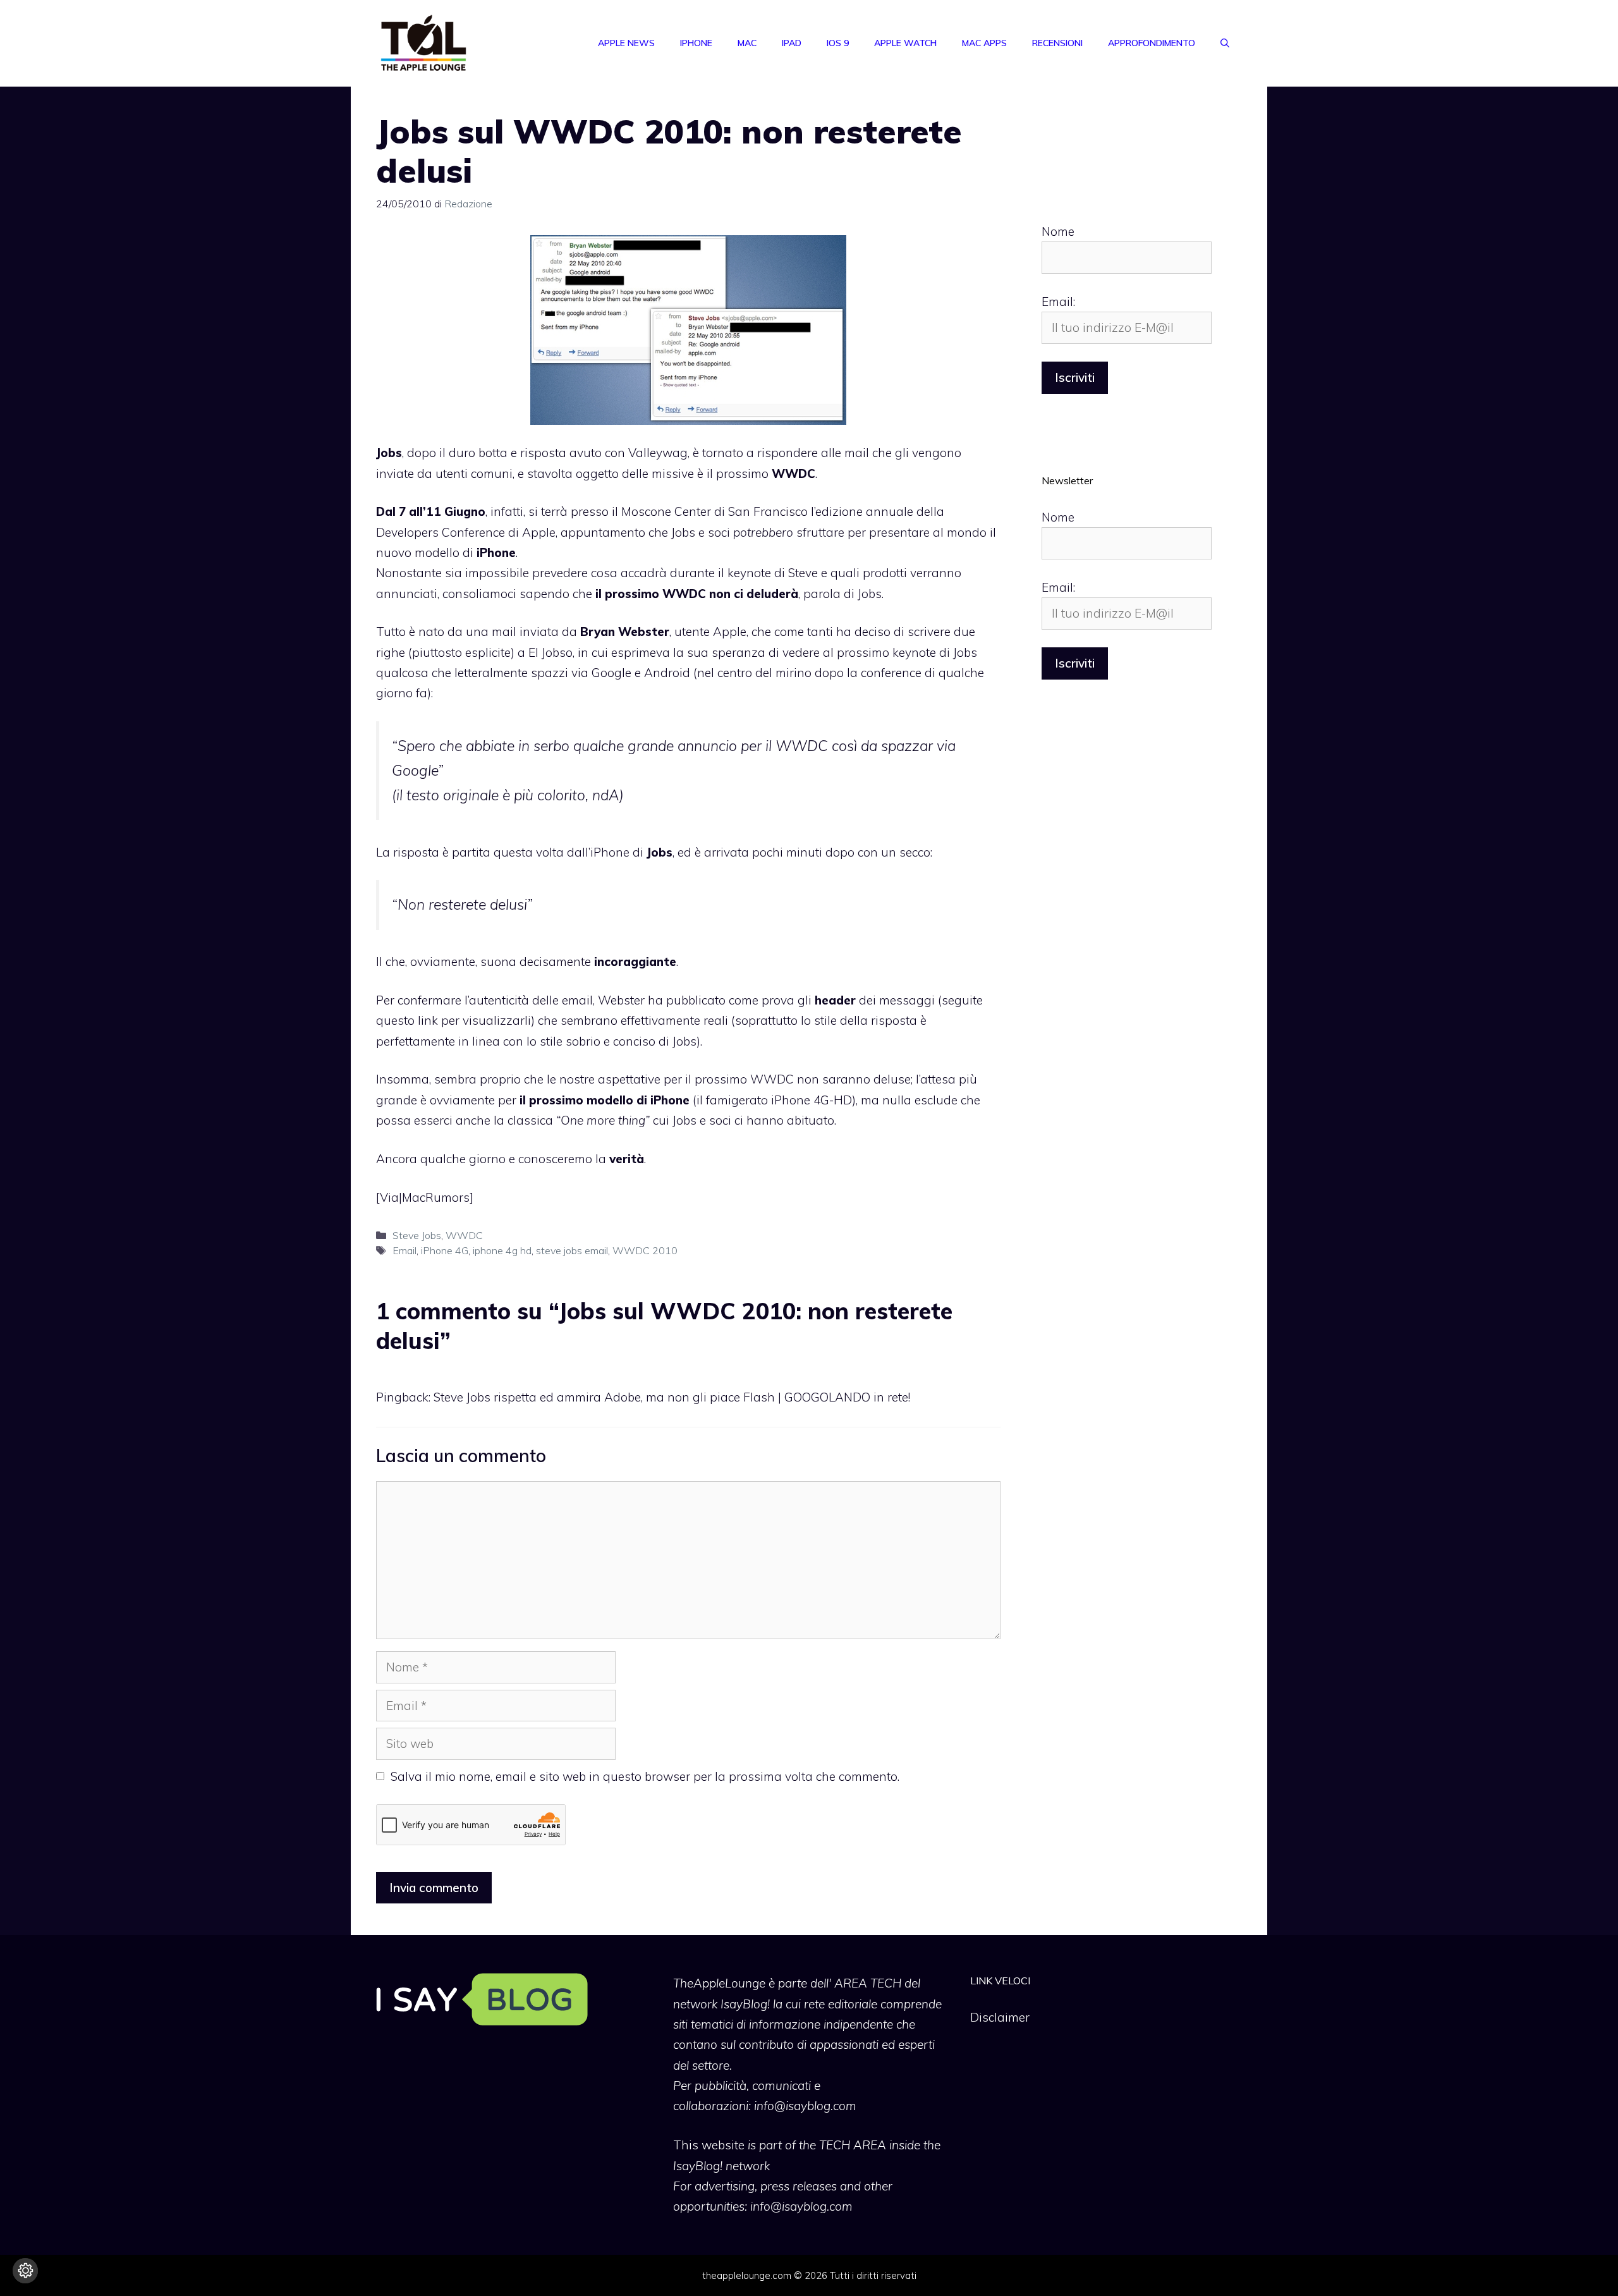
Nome (1058, 231)
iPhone (696, 43)
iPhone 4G (445, 1250)
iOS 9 (838, 43)
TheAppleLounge (719, 1983)
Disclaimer (1000, 2017)
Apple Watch (905, 43)
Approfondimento (1152, 43)
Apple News (626, 43)
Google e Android (641, 673)
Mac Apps (984, 43)
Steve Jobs (417, 1235)
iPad (792, 43)
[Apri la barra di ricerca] (1225, 43)
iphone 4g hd (502, 1250)
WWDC (464, 1235)
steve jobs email (572, 1250)
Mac (747, 43)
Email (404, 1250)
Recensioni (1057, 43)
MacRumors (436, 1197)
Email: (1058, 302)
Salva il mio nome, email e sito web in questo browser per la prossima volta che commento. (645, 1776)
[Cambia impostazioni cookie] (25, 2271)
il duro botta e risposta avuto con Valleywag (563, 453)
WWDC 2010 (645, 1250)
